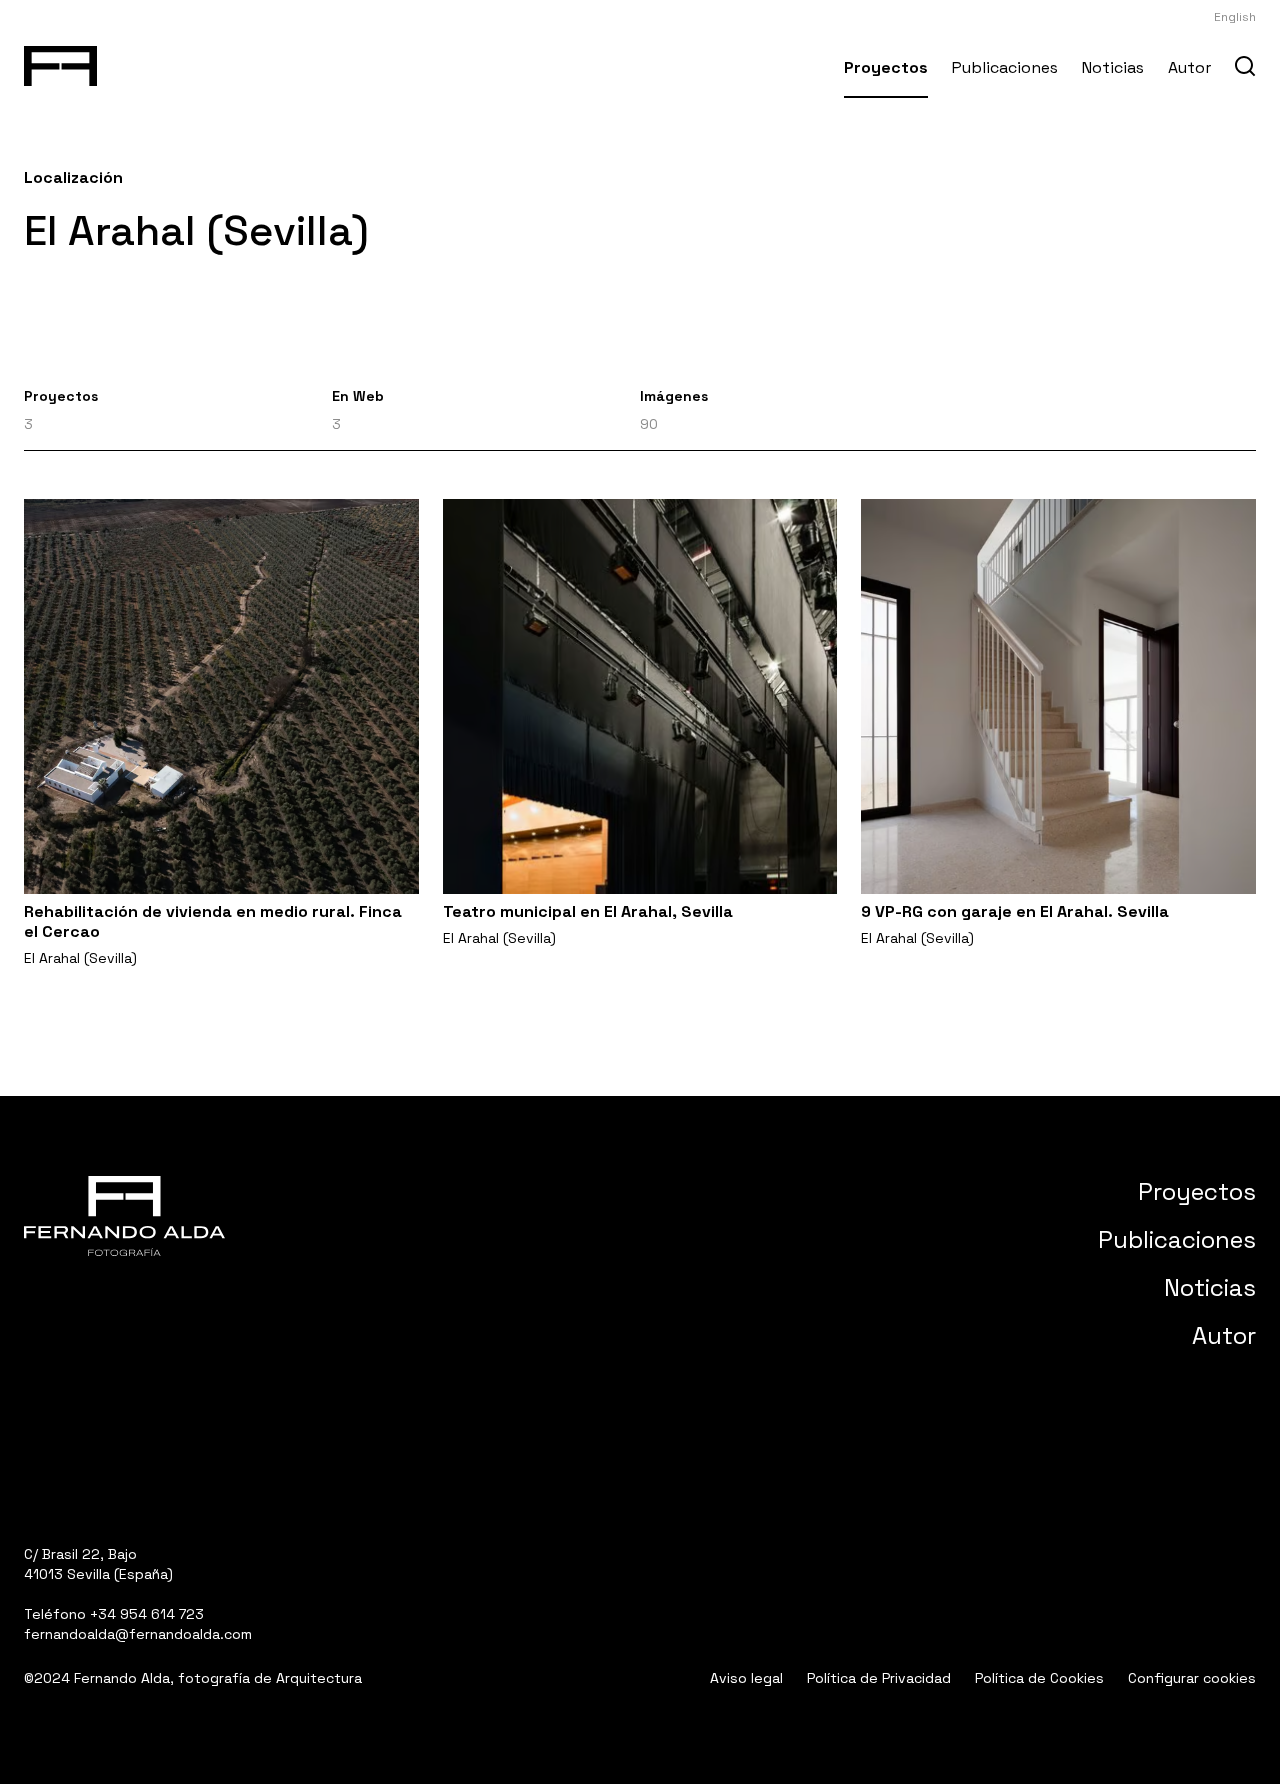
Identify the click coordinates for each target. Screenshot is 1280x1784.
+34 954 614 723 (147, 1614)
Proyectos (886, 67)
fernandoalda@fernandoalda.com (138, 1634)
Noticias (1113, 67)
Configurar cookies (1192, 1678)
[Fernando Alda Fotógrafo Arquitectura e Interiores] (60, 62)
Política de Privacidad (879, 1678)
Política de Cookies (1039, 1678)
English (1235, 17)
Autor (1189, 67)
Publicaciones (1005, 67)
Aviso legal (746, 1678)
